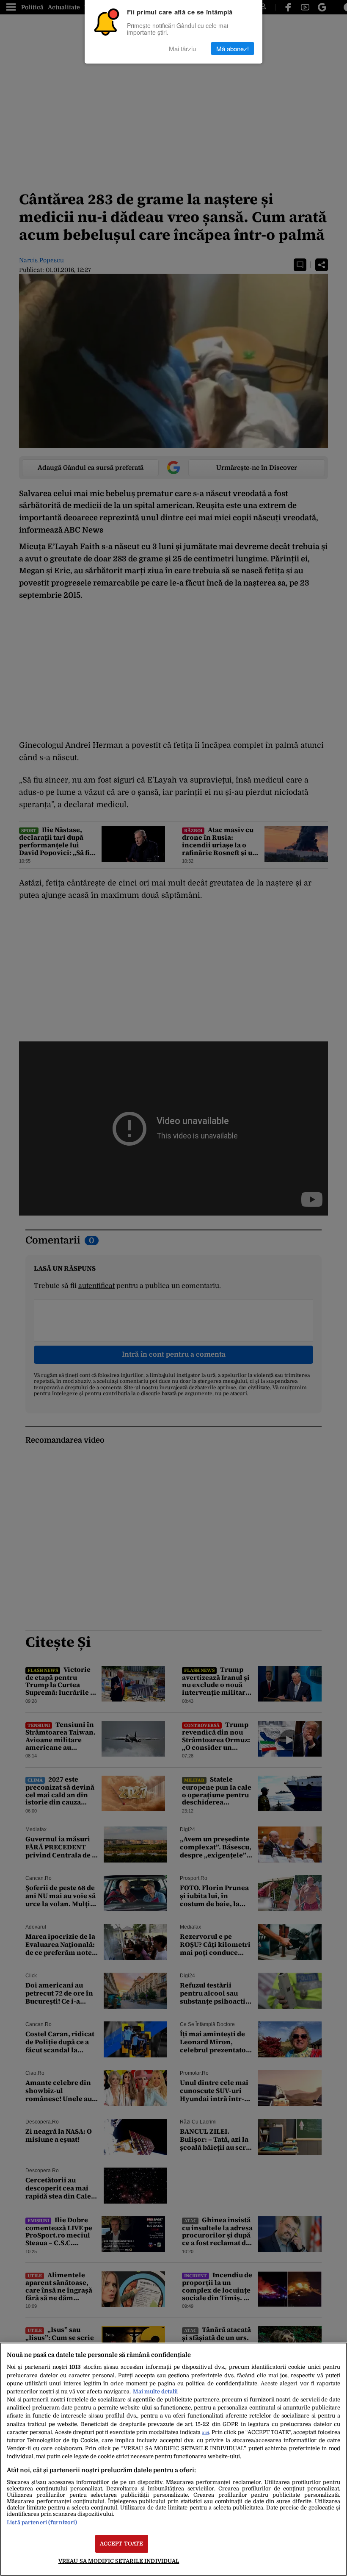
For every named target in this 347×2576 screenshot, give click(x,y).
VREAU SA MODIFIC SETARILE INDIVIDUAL (119, 2561)
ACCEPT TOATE (122, 2544)
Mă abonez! (233, 49)
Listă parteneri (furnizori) (42, 2522)
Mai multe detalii (155, 2391)
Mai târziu (182, 49)
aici (205, 2433)
